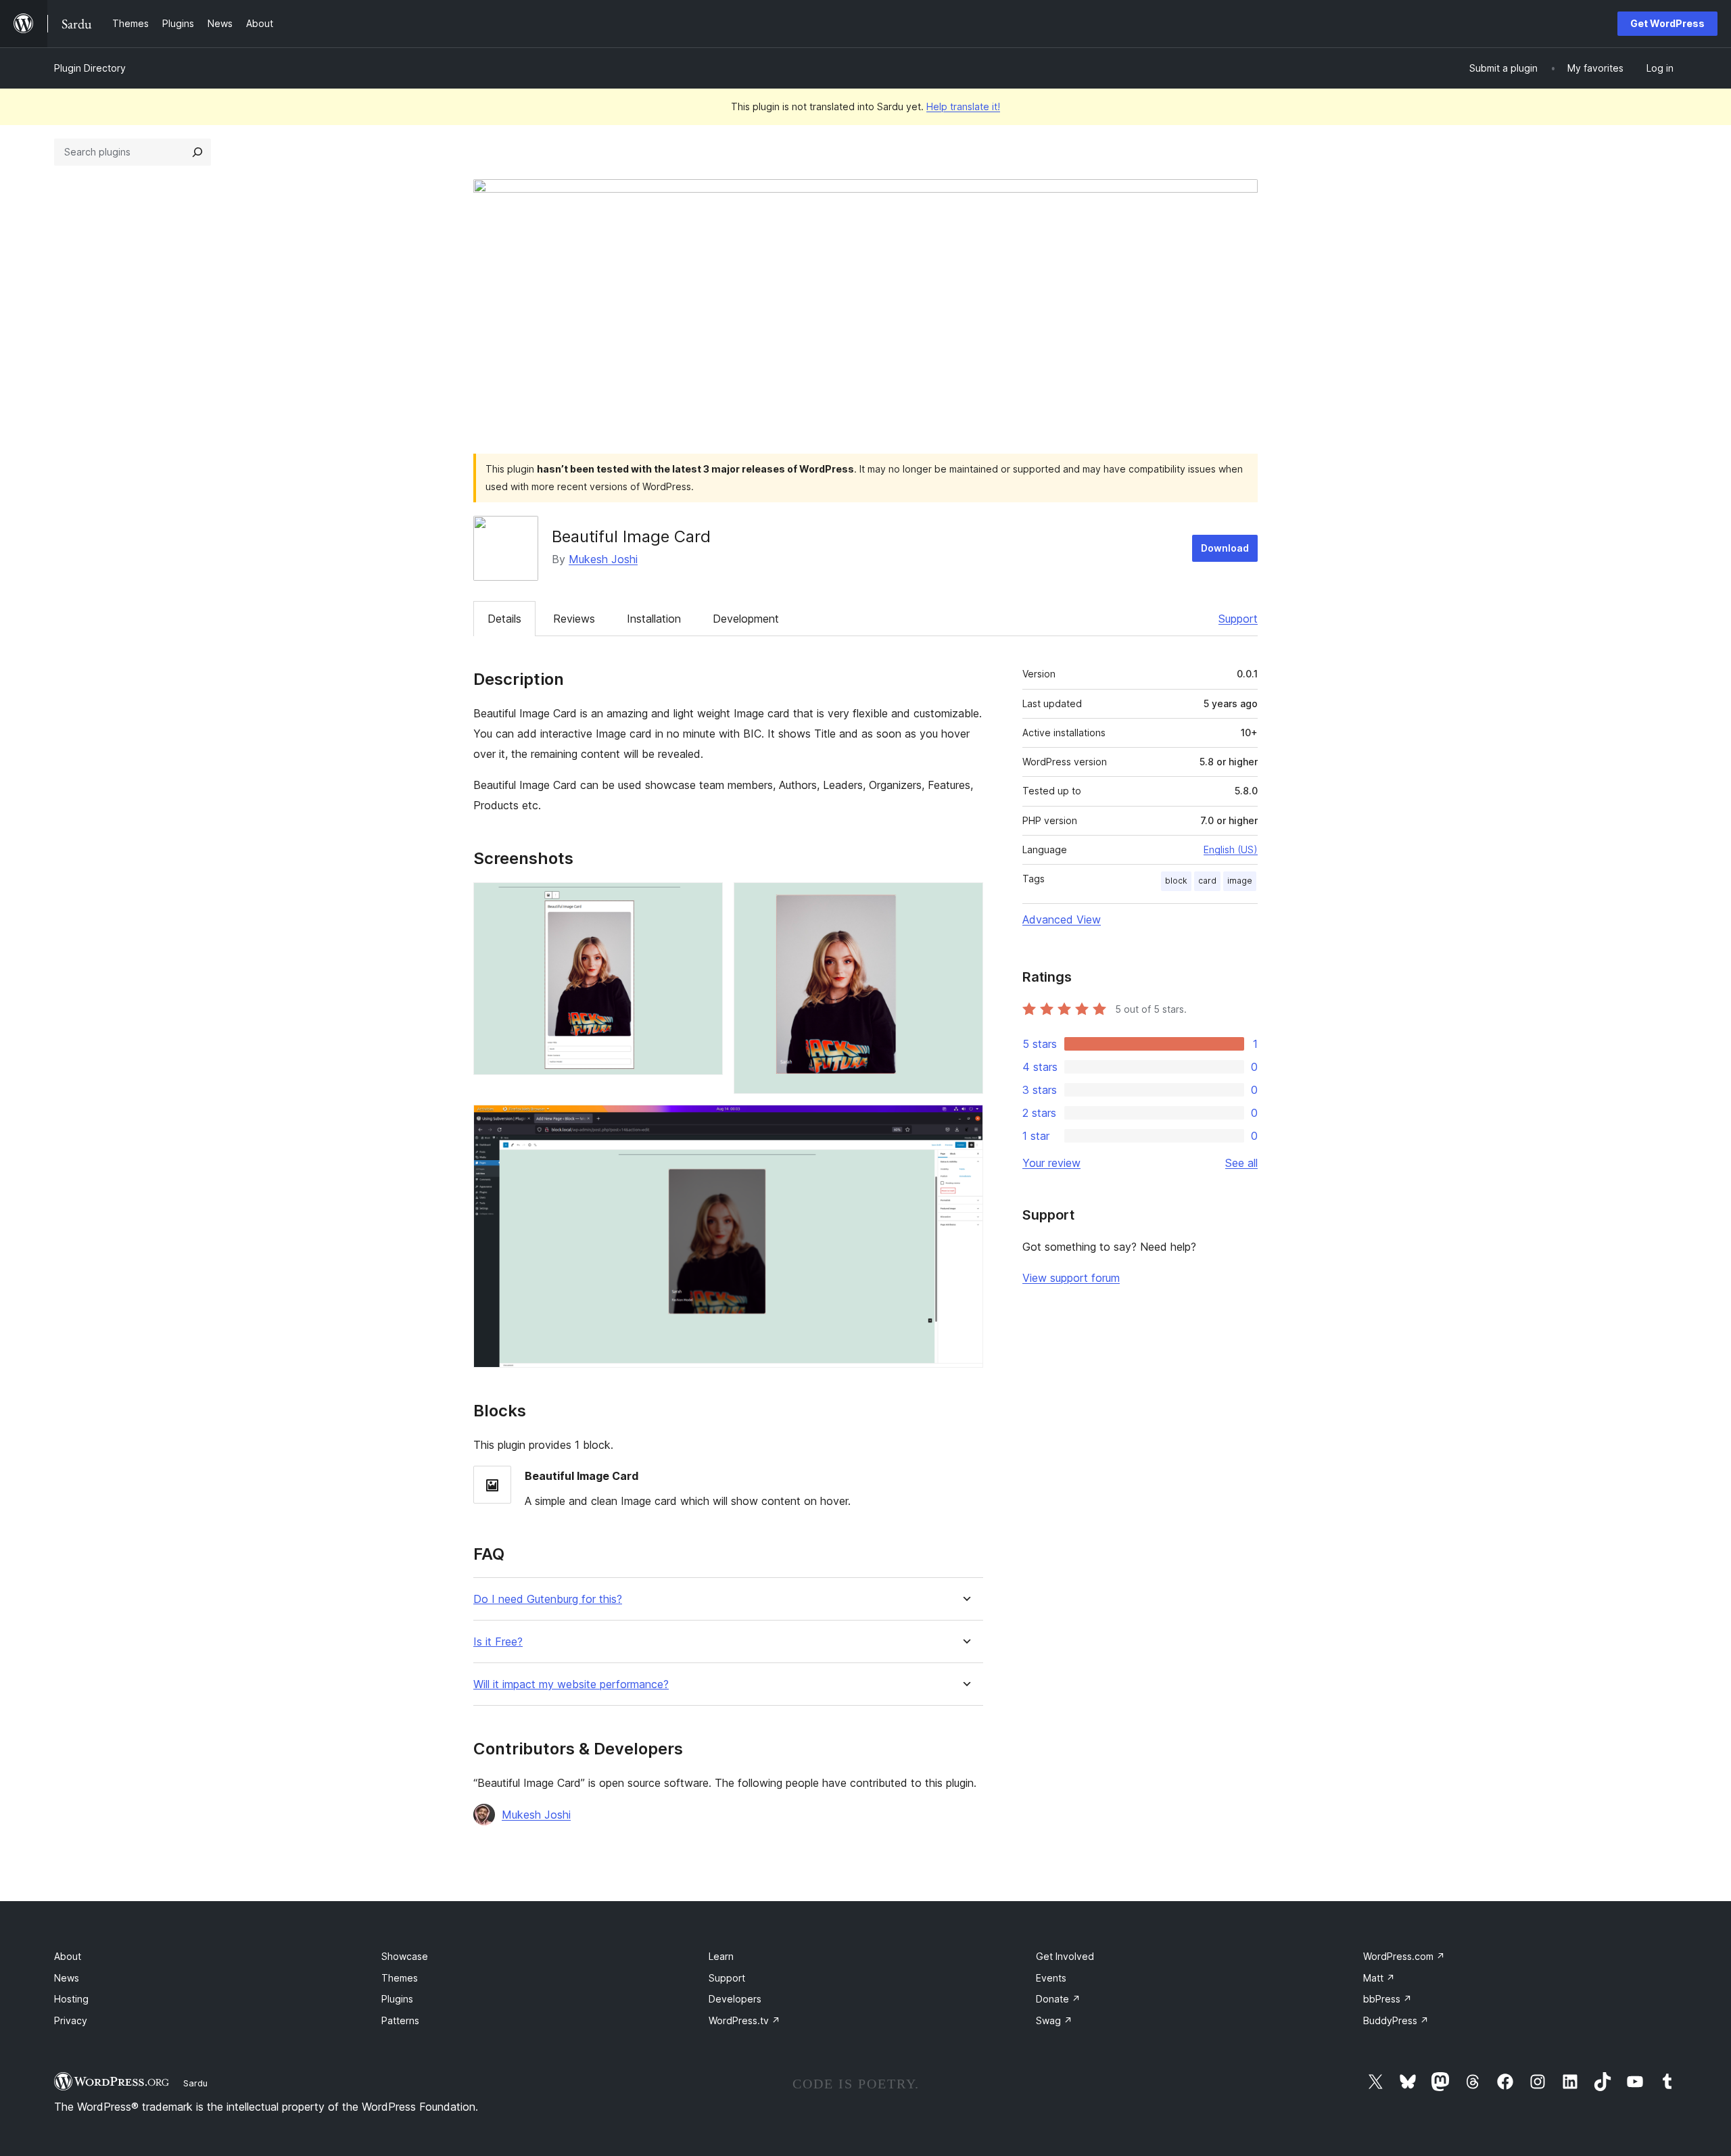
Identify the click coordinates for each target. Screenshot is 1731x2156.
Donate (1058, 1999)
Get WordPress (1667, 23)
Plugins (397, 1999)
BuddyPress (1396, 2020)
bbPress (1388, 1999)
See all (1241, 1163)
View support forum (1071, 1278)
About (68, 1956)
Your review (1051, 1163)
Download (1225, 548)
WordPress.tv (744, 2020)
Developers (735, 1999)
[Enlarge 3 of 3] (965, 1123)
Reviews (574, 619)
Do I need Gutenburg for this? (548, 1599)
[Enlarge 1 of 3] (705, 901)
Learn (721, 1956)
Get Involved (1065, 1956)
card (1207, 881)
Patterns (400, 2020)
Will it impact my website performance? (571, 1684)
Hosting (71, 1999)
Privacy (71, 2020)
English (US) (1231, 849)
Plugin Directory (90, 68)
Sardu (195, 2083)
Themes (400, 1978)
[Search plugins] (197, 152)
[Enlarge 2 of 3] (965, 901)
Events (1051, 1978)
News (67, 1978)
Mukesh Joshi (603, 559)
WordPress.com (1404, 1956)
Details (504, 619)
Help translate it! (963, 106)
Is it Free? (498, 1642)
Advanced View (1062, 919)
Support (1238, 619)
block (1176, 881)
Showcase (405, 1956)
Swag (1054, 2020)
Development (746, 619)
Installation (654, 619)
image (1240, 881)
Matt (1379, 1978)
